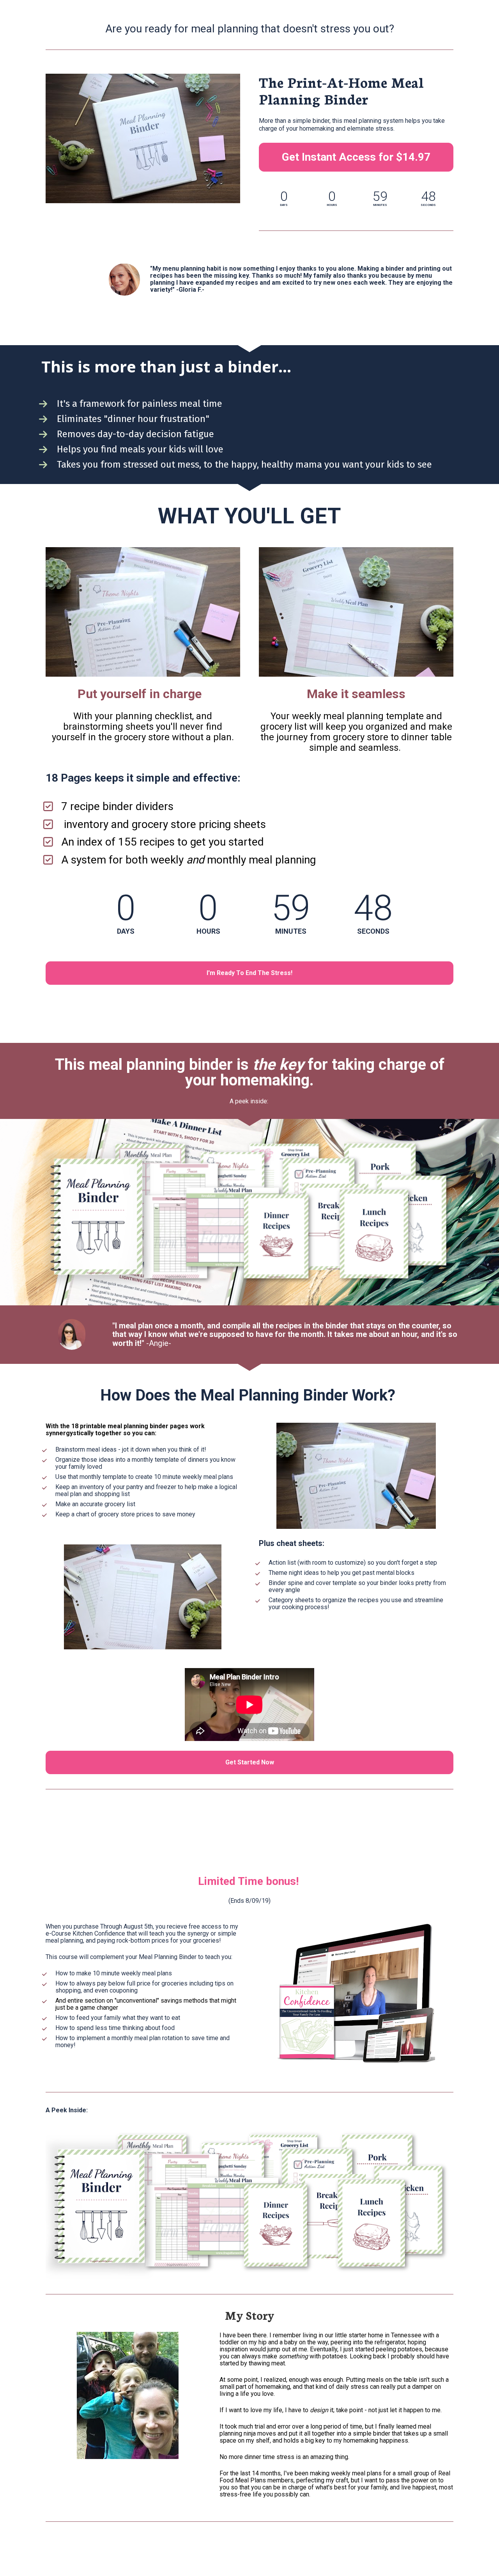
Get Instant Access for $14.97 (356, 157)
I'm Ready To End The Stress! (249, 973)
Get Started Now (250, 1762)
